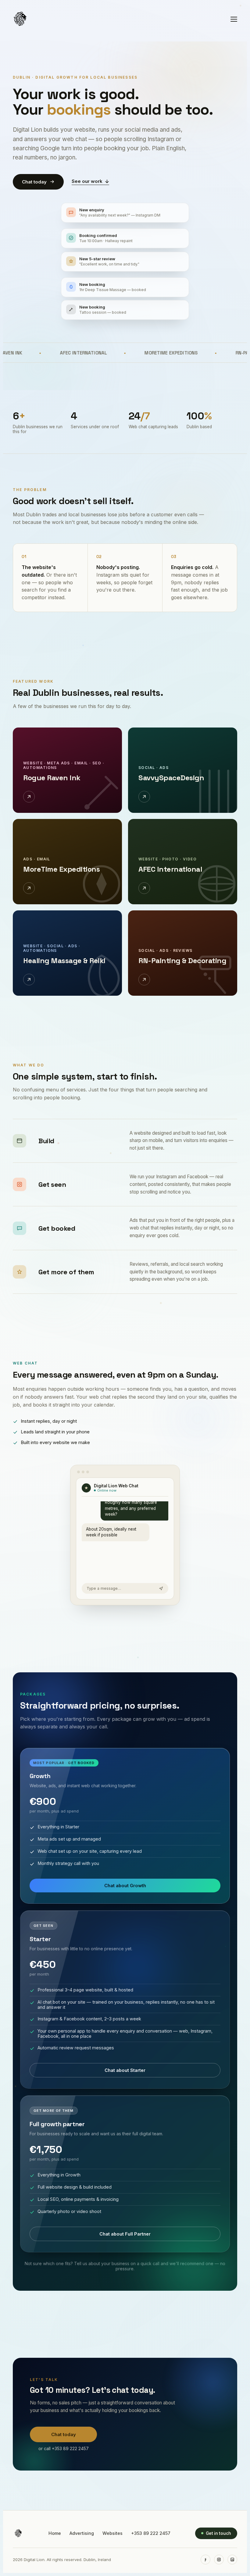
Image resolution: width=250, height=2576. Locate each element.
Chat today (34, 182)
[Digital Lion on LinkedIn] (232, 2560)
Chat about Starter (125, 2070)
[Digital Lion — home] (20, 19)
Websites (112, 2533)
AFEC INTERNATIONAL (39, 353)
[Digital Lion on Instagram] (219, 2560)
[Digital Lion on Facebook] (205, 2560)
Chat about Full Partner (125, 2234)
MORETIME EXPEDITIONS (126, 353)
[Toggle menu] (234, 19)
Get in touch (218, 2533)
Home (55, 2533)
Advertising (82, 2533)
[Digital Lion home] (18, 2533)
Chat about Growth (125, 1886)
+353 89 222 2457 (151, 2533)
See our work (87, 181)
